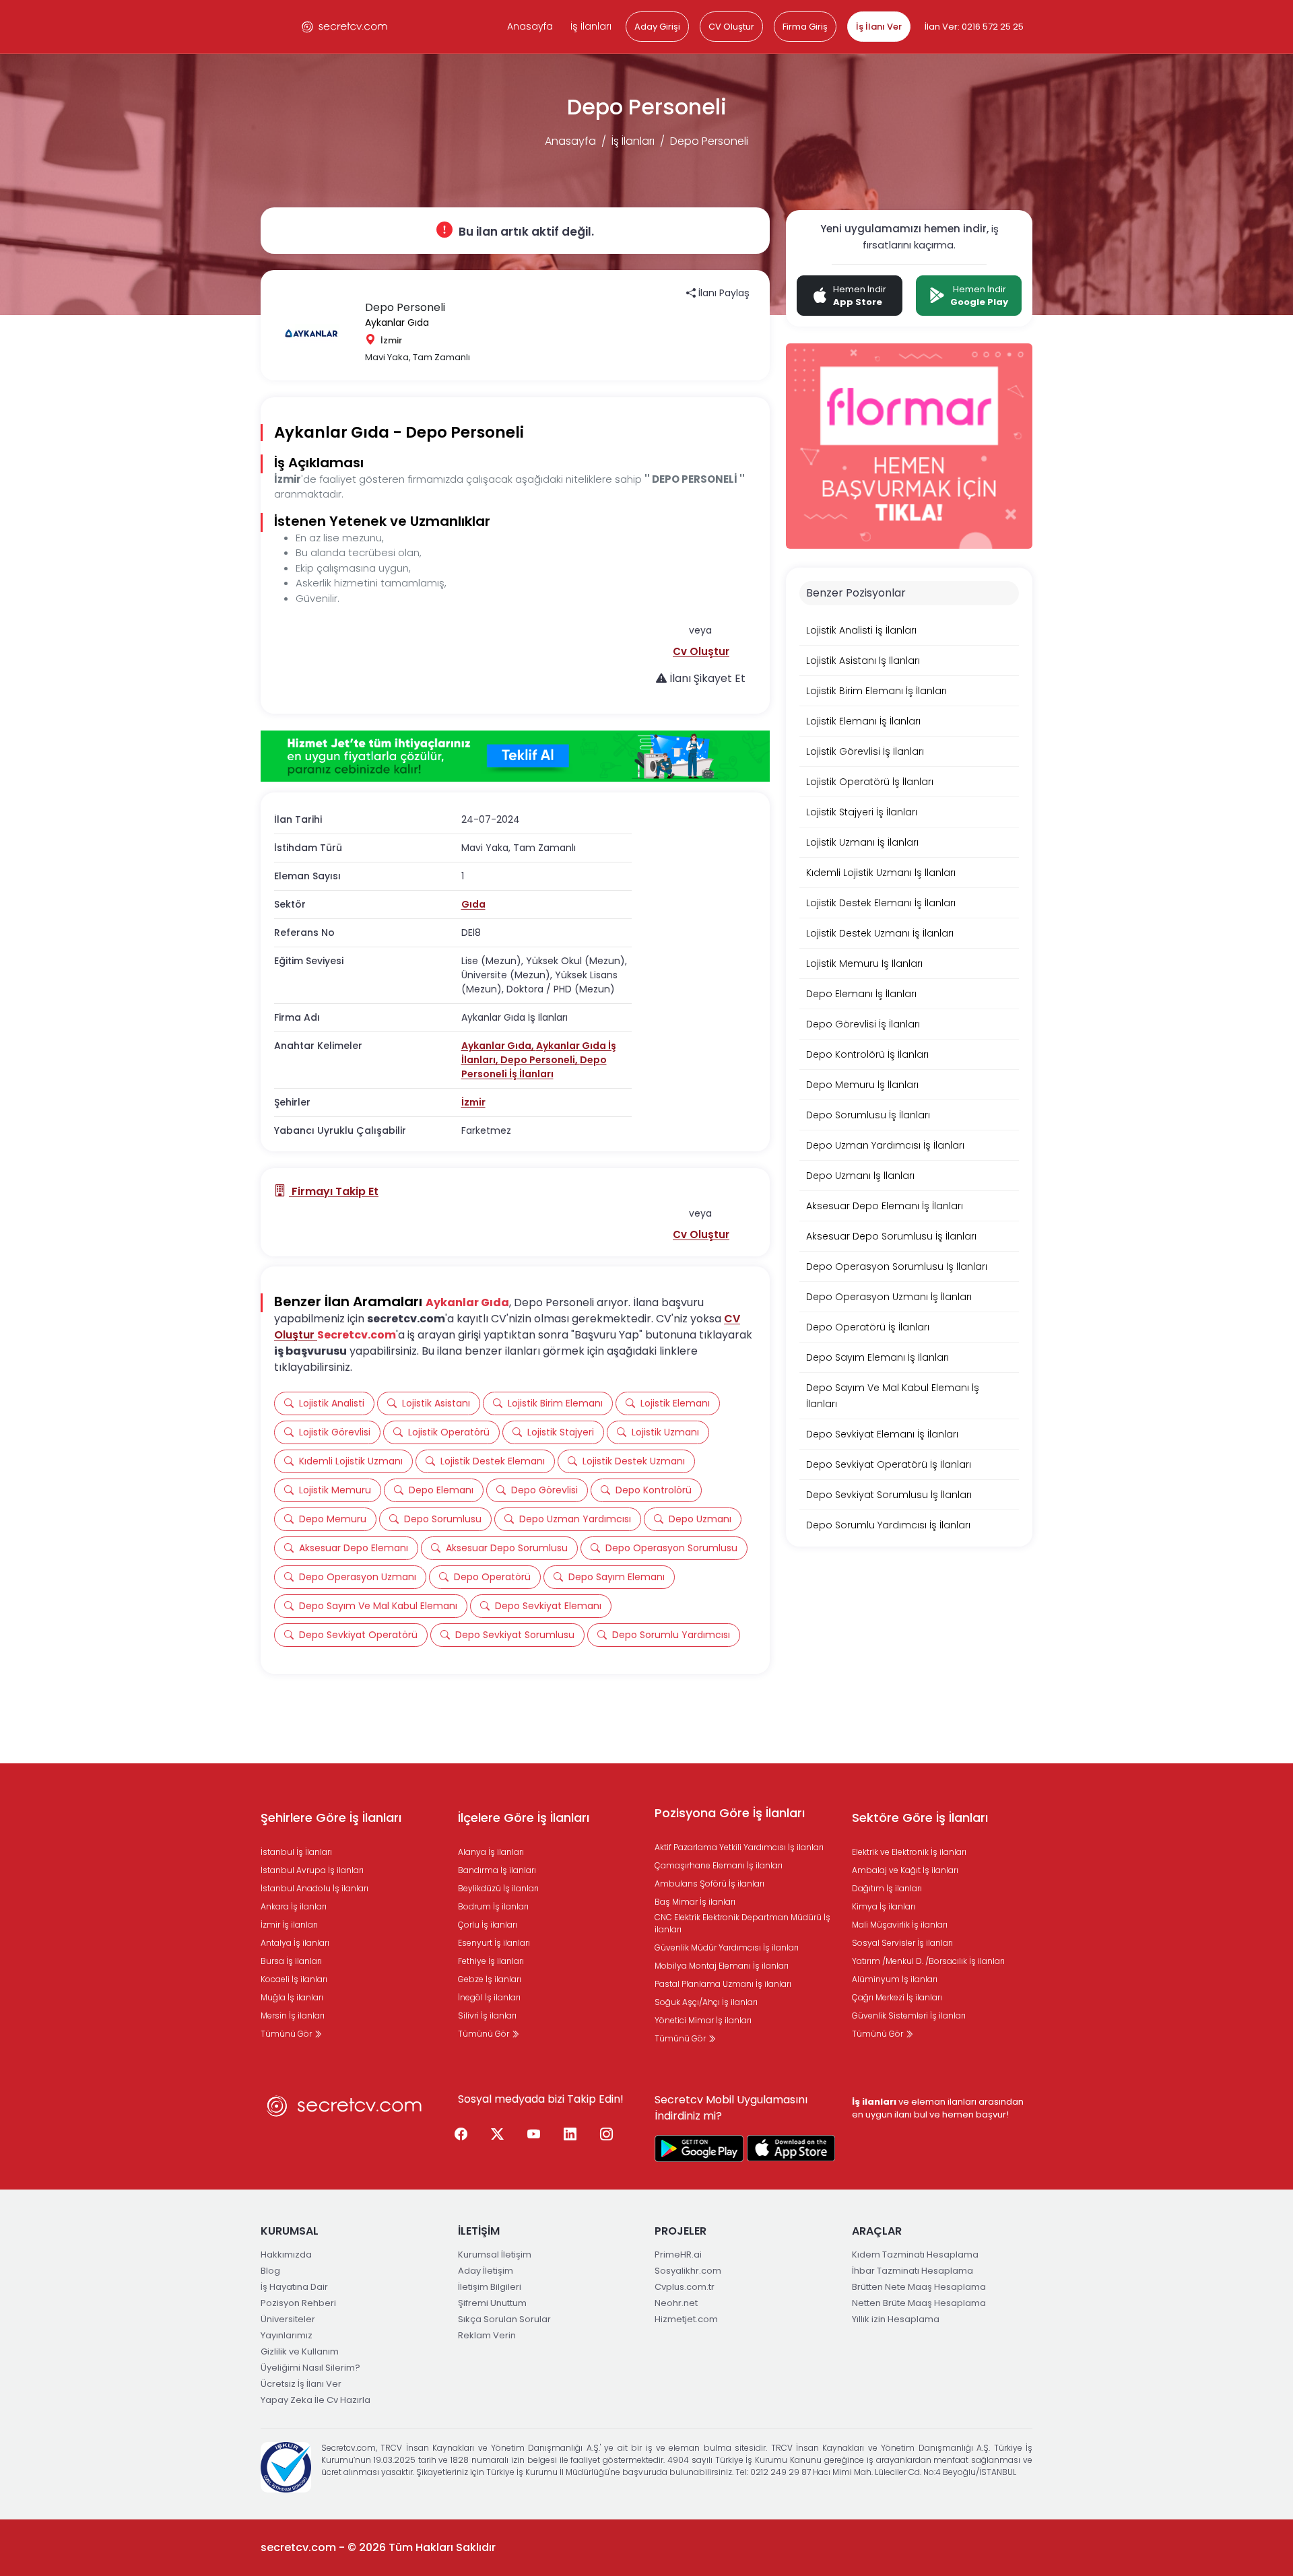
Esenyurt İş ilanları (494, 1943)
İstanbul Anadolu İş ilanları (314, 1888)
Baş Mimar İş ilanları (695, 1902)
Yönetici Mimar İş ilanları (703, 2020)
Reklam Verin (487, 2335)
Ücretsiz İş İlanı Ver (301, 2384)
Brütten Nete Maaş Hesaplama (919, 2287)
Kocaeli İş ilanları (294, 1979)
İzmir (473, 1102)
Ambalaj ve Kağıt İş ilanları (905, 1870)
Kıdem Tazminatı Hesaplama (915, 2255)
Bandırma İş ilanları (497, 1870)
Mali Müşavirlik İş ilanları (900, 1925)
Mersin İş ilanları (293, 2015)
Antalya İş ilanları (295, 1943)
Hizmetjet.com (686, 2319)
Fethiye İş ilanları (491, 1961)
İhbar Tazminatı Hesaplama (913, 2271)
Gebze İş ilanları (490, 1979)
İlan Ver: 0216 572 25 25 (974, 27)
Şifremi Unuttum (492, 2303)
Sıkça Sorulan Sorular (504, 2319)
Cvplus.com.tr (685, 2287)
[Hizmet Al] (515, 756)
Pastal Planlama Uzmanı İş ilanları (723, 1984)
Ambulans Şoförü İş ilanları (709, 1884)
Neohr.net (676, 2303)
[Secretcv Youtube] (534, 2135)
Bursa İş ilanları (291, 1961)
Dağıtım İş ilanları (887, 1888)
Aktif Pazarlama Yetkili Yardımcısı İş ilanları (739, 1847)
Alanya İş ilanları (491, 1852)
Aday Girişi (657, 27)
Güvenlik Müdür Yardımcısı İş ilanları (727, 1947)
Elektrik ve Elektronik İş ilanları (909, 1852)
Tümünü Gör (287, 2034)
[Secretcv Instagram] (607, 2135)
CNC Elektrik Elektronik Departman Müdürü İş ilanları (742, 1923)
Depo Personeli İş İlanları (534, 1067)
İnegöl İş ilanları (489, 1997)
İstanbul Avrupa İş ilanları (312, 1870)
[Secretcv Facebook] (461, 2135)
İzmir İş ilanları (289, 1925)
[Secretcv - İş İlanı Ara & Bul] (699, 2148)
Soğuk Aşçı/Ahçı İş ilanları (706, 2002)
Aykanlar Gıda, (499, 1046)
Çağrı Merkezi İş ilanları (897, 1997)
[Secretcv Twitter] (498, 2135)
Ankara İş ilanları (294, 1906)
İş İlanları (591, 26)
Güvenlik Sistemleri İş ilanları (909, 2015)
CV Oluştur (731, 27)
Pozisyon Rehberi (298, 2303)
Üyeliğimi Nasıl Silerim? (310, 2368)
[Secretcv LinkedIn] (570, 2135)
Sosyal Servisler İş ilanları (902, 1943)
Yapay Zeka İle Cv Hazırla (316, 2400)
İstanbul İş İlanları (296, 1852)
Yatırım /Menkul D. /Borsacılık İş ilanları (928, 1961)
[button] (701, 651)
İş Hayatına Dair (294, 2287)
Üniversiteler (288, 2319)
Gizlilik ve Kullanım (300, 2351)
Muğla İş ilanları (292, 1997)
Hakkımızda (286, 2255)
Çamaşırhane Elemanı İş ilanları (719, 1865)
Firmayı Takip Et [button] (334, 1191)
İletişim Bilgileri (490, 2287)
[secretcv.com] (345, 27)
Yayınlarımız (287, 2335)
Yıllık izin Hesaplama (896, 2319)
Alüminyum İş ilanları (895, 1979)
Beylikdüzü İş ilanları (498, 1888)
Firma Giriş (805, 27)
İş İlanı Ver (879, 27)
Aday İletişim (486, 2271)
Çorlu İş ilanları (488, 1925)
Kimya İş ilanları (884, 1906)
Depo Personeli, (540, 1060)
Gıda (473, 904)
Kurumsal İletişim (495, 2255)
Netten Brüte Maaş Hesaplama (919, 2303)
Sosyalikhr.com (688, 2271)
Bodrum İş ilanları (493, 1906)
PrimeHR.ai (678, 2255)
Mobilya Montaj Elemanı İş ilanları (722, 1966)
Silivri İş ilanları (487, 2015)
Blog (270, 2271)
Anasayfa (530, 26)
